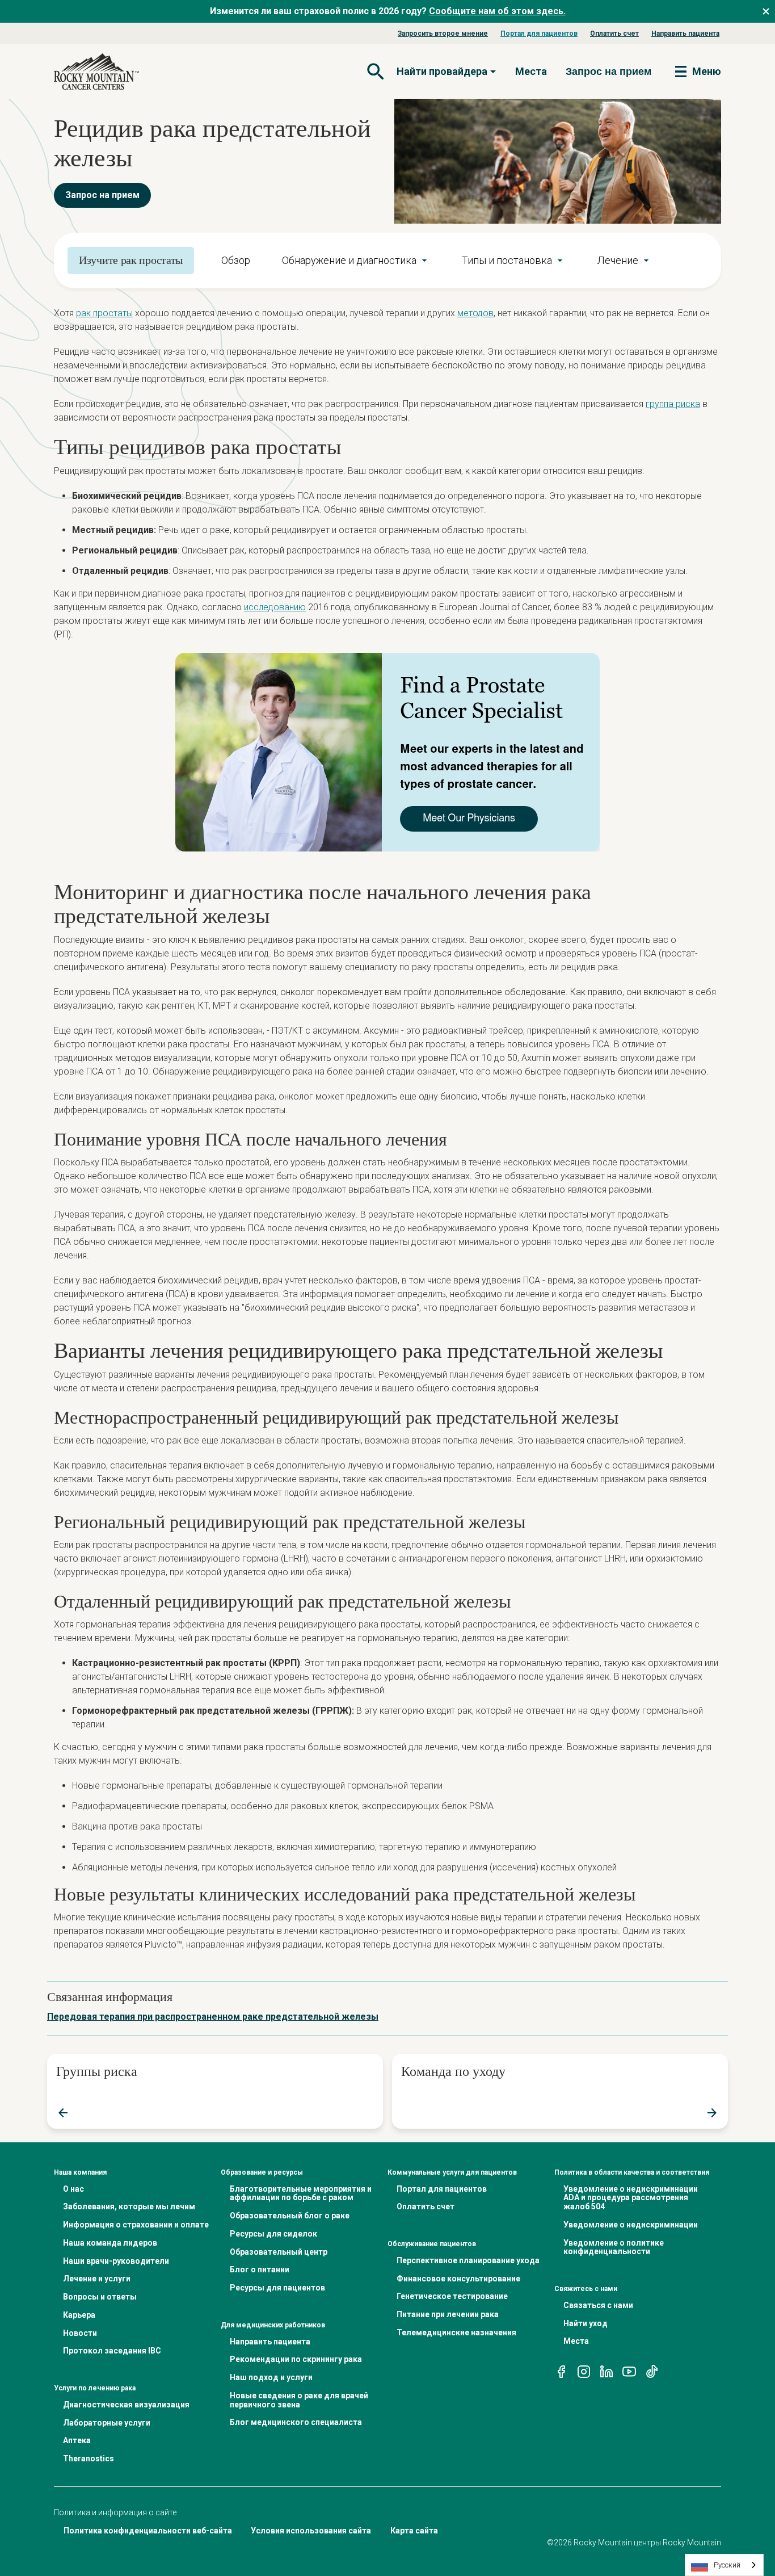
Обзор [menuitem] (236, 260)
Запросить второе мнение (443, 33)
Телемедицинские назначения (456, 2332)
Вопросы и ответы (100, 2297)
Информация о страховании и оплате (136, 2225)
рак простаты (104, 313)
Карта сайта (414, 2531)
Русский (727, 2565)
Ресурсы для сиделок (273, 2234)
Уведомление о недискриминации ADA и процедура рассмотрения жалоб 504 (631, 2198)
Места (531, 71)
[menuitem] (356, 261)
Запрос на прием (102, 195)
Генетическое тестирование (452, 2296)
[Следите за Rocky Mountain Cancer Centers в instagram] (584, 2371)
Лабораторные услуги (107, 2423)
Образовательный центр (279, 2252)
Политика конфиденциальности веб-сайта (148, 2531)
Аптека (77, 2440)
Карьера (79, 2315)
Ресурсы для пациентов (277, 2288)
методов (475, 313)
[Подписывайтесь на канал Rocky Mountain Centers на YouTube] (629, 2371)
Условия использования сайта (311, 2531)
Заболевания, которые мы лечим (129, 2206)
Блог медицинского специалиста (296, 2422)
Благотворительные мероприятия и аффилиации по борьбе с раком (301, 2193)
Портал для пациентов (539, 33)
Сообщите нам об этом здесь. (497, 11)
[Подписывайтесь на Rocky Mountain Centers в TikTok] (652, 2371)
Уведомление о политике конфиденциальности (614, 2247)
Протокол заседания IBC (112, 2351)
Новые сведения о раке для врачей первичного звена (299, 2400)
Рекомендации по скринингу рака (296, 2359)
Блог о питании (260, 2269)
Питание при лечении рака (448, 2314)
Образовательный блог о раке (290, 2216)
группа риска (673, 404)
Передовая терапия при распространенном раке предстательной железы (213, 2017)
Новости (80, 2333)
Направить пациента (685, 33)
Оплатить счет (614, 33)
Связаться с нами (598, 2305)
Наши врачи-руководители (116, 2261)
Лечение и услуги (97, 2279)
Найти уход (586, 2323)
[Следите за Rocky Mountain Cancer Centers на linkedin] (606, 2371)
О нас (73, 2189)
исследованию (275, 607)
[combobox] (724, 2565)
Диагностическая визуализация (126, 2405)
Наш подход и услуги (271, 2377)
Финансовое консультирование (458, 2279)
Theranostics (89, 2458)
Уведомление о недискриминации (631, 2225)
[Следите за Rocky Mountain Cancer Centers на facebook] (561, 2371)
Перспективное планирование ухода (468, 2260)
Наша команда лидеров (110, 2243)
